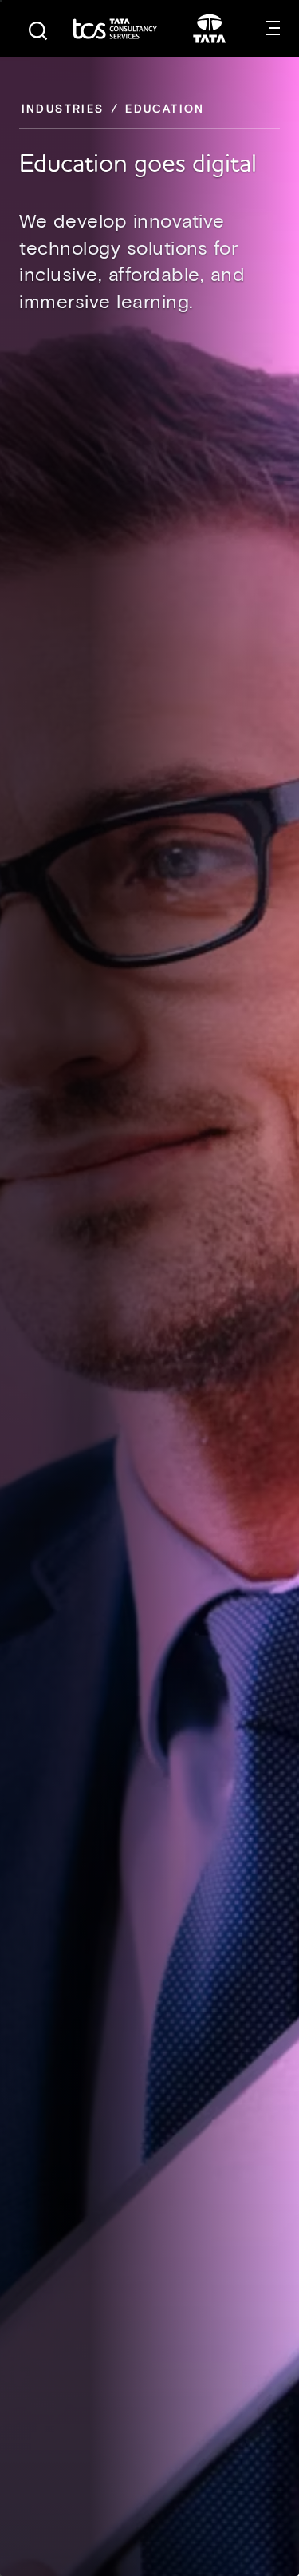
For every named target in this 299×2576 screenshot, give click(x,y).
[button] (273, 29)
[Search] (38, 31)
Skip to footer (1, 1)
